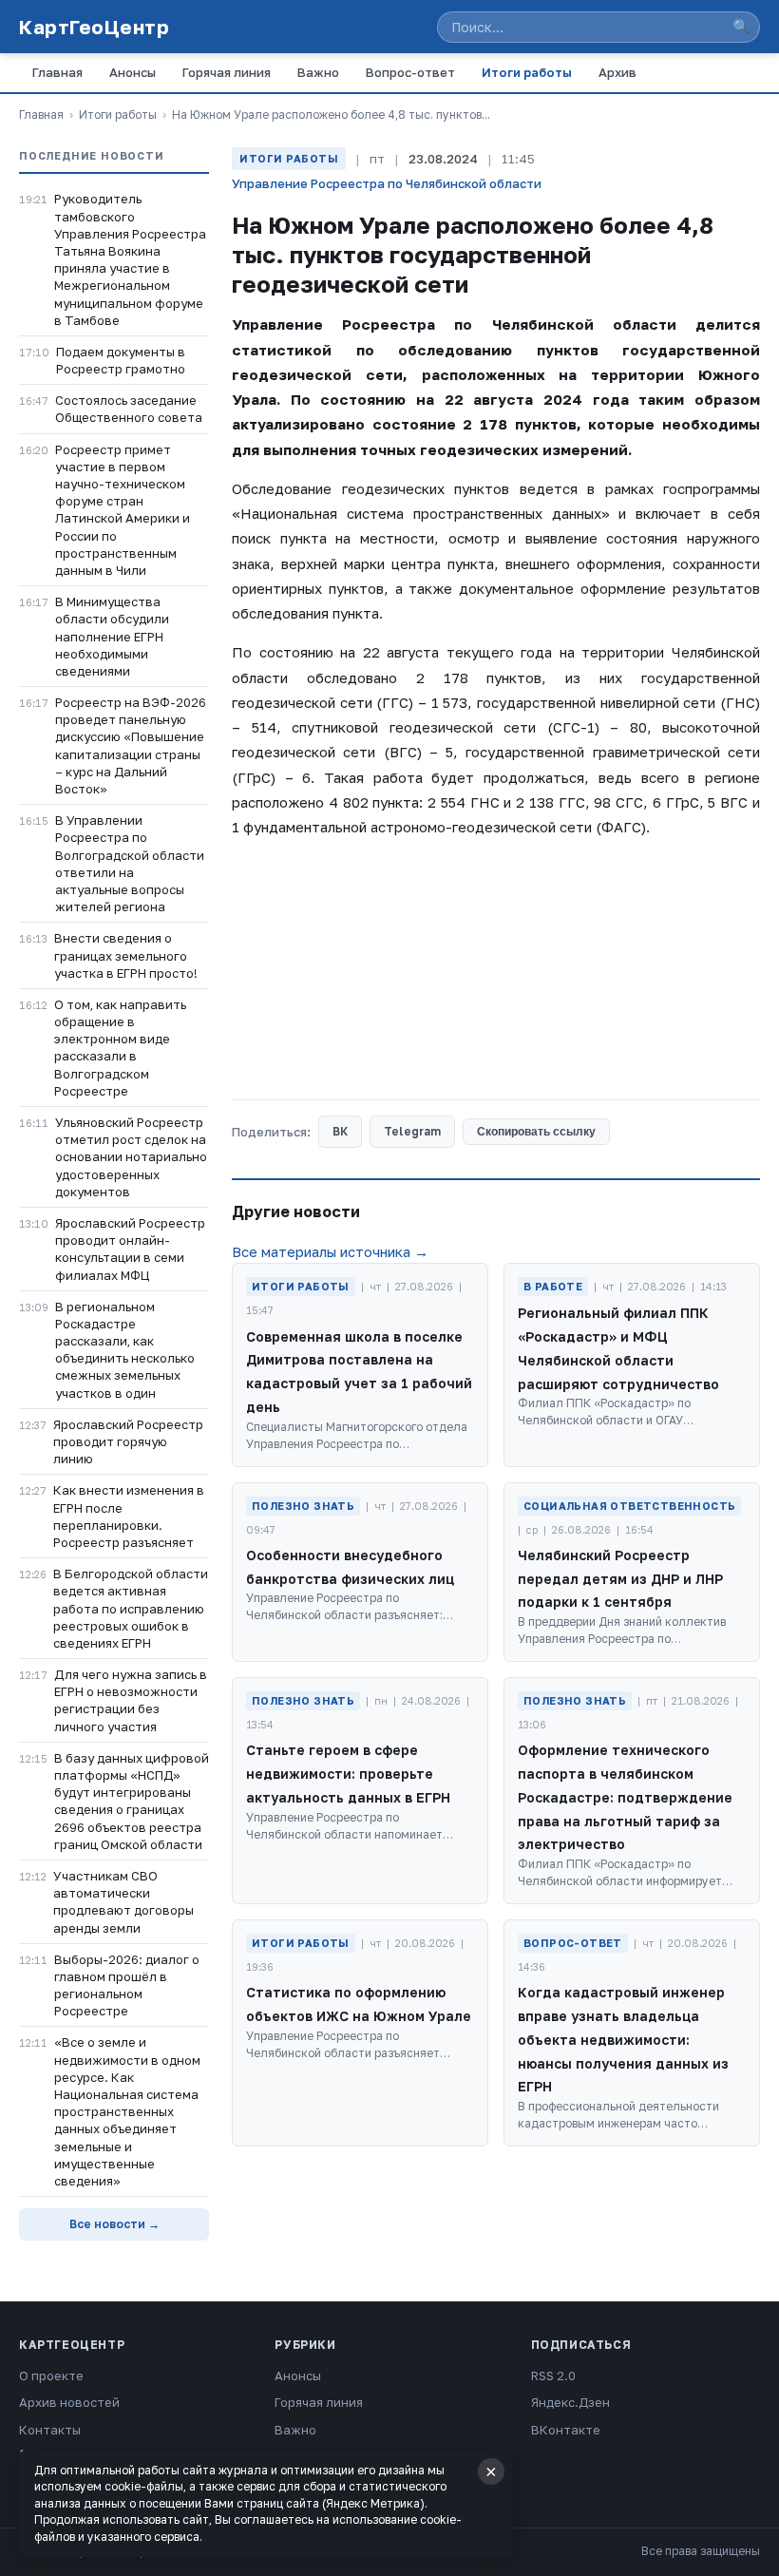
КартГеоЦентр (94, 27)
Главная (57, 72)
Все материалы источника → (330, 1251)
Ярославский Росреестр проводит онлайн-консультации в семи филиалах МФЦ (130, 1249)
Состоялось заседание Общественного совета (129, 409)
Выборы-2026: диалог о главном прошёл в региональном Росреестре (127, 1985)
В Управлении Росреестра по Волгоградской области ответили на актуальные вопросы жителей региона (130, 863)
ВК (340, 1131)
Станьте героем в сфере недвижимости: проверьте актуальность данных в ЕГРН (348, 1774)
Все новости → (114, 2224)
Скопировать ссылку (536, 1132)
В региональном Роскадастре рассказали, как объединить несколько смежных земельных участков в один (125, 1350)
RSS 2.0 (553, 2376)
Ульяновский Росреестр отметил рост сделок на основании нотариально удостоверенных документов (131, 1157)
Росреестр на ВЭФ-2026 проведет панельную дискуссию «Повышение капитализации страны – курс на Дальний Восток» (131, 745)
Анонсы (133, 72)
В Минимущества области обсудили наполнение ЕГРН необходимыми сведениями (112, 636)
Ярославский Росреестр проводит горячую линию (128, 1441)
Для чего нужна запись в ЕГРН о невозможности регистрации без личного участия (131, 1700)
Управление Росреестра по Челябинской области (387, 183)
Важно (318, 72)
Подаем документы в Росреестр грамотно (121, 360)
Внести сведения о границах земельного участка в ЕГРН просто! (126, 955)
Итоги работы (527, 72)
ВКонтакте (566, 2430)
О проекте (51, 2376)
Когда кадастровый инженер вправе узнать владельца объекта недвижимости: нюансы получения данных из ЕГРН (623, 2039)
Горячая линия (227, 72)
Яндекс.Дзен (570, 2402)
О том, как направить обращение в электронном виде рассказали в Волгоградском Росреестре (120, 1048)
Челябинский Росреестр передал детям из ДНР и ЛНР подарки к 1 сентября (620, 1579)
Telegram (412, 1131)
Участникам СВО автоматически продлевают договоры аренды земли (123, 1902)
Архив (617, 72)
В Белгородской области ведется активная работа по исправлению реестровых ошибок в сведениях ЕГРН (131, 1608)
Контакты (50, 2430)
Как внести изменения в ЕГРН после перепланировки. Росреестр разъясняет (129, 1516)
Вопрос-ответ (410, 72)
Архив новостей (69, 2402)
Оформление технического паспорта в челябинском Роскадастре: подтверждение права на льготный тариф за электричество (625, 1797)
